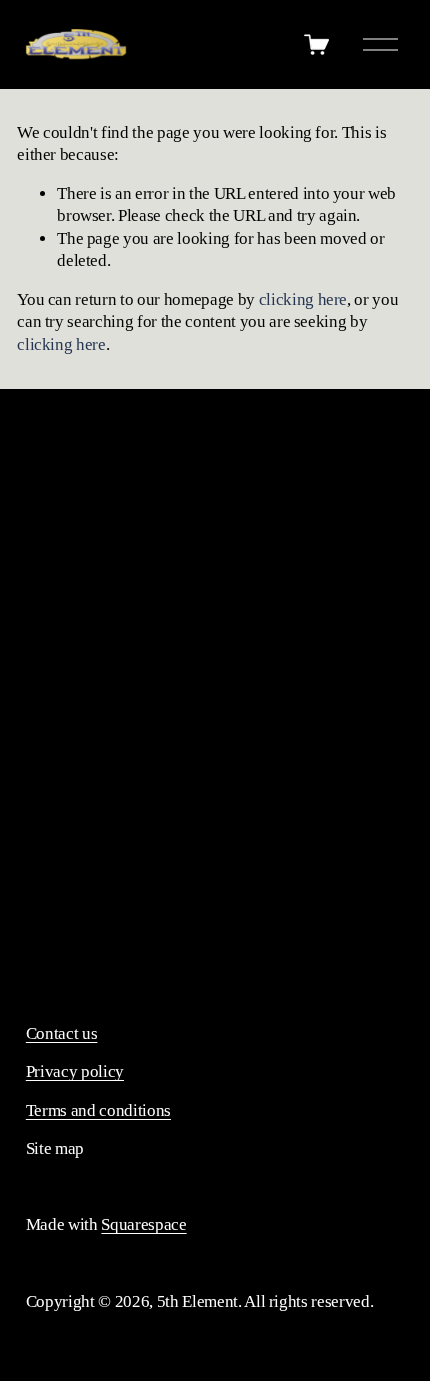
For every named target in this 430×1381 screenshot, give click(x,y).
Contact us (62, 1033)
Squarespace (143, 1224)
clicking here (303, 299)
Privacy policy (75, 1071)
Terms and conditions (98, 1110)
